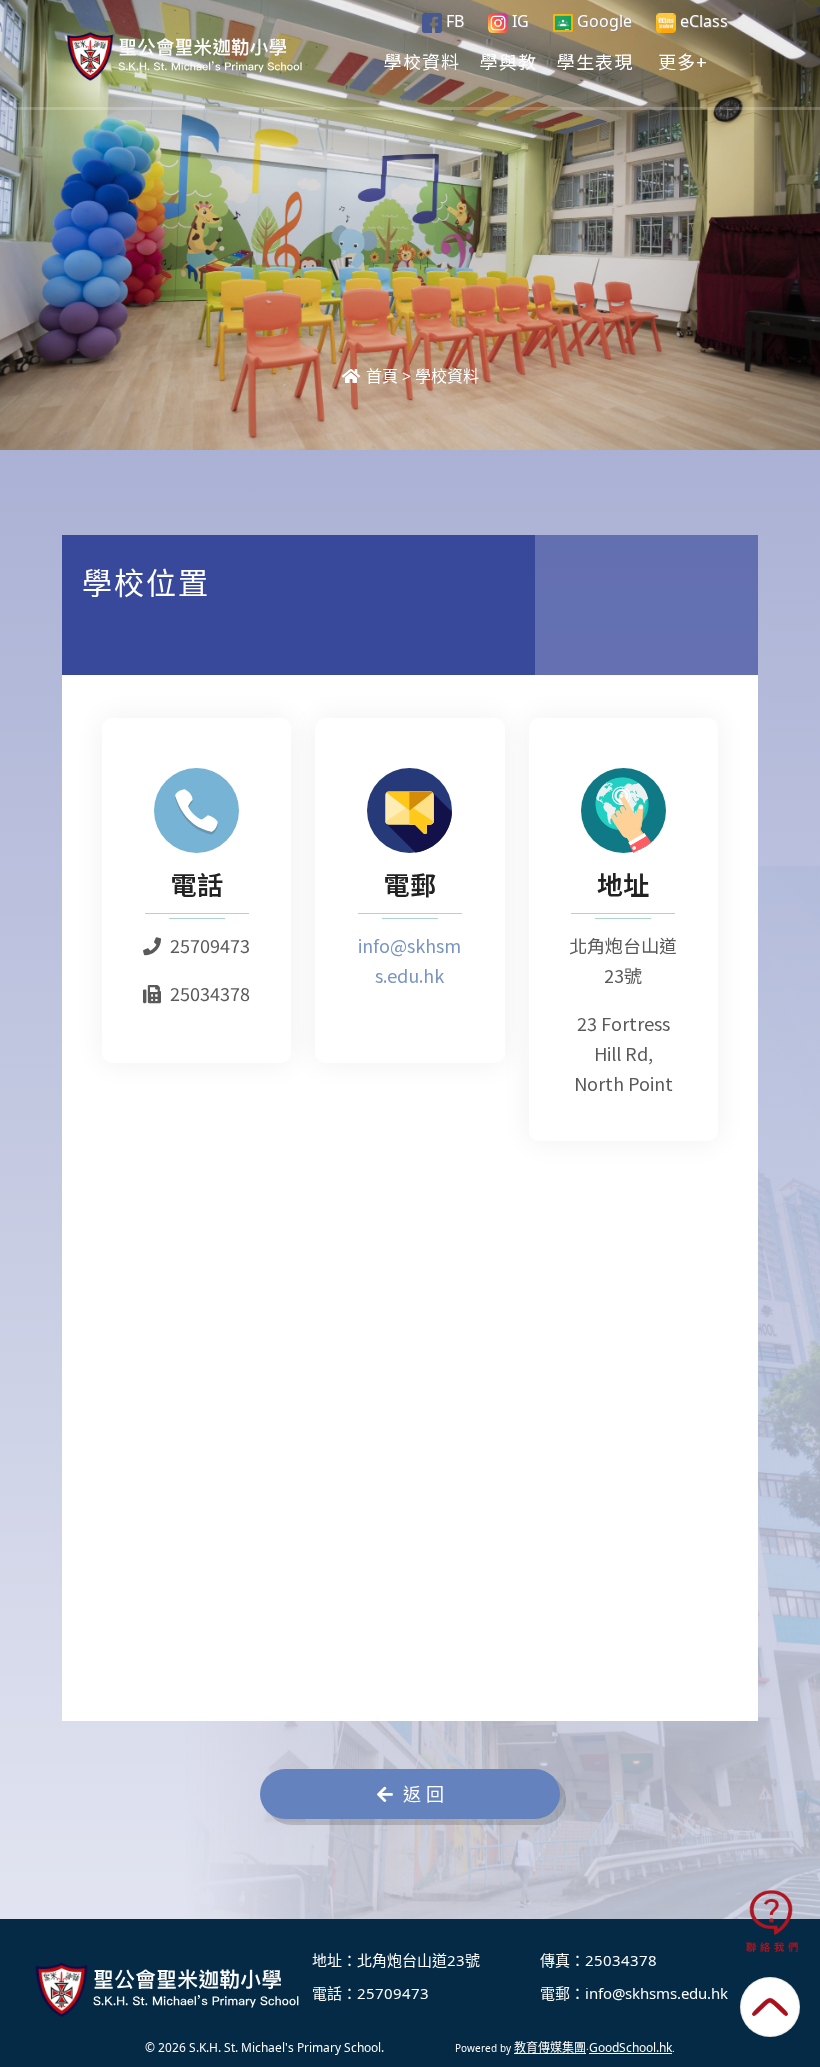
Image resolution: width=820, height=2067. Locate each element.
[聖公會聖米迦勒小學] (170, 1989)
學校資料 (422, 61)
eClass (702, 21)
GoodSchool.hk (630, 2047)
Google (602, 21)
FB (453, 21)
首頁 (380, 376)
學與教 (508, 61)
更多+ (683, 61)
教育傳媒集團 (550, 2047)
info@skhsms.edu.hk (656, 1993)
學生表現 (595, 61)
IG (518, 21)
